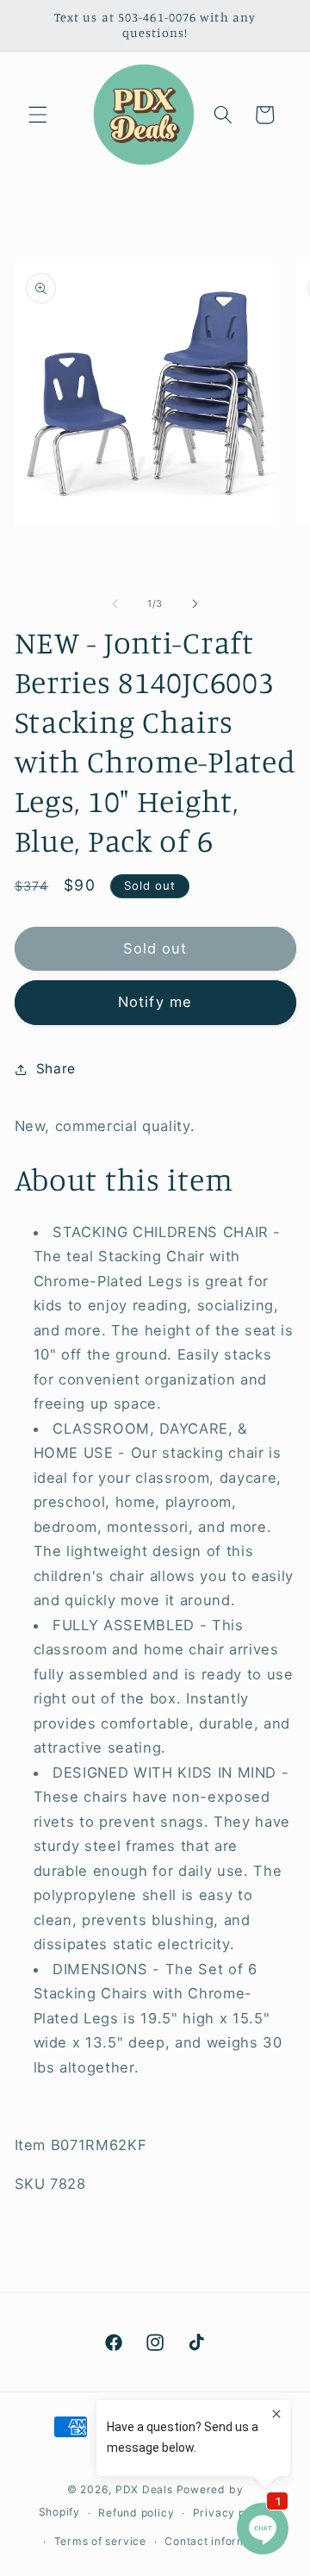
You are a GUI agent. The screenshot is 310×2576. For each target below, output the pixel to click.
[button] (38, 115)
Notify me (155, 1002)
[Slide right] (195, 603)
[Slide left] (115, 603)
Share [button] (56, 1069)
